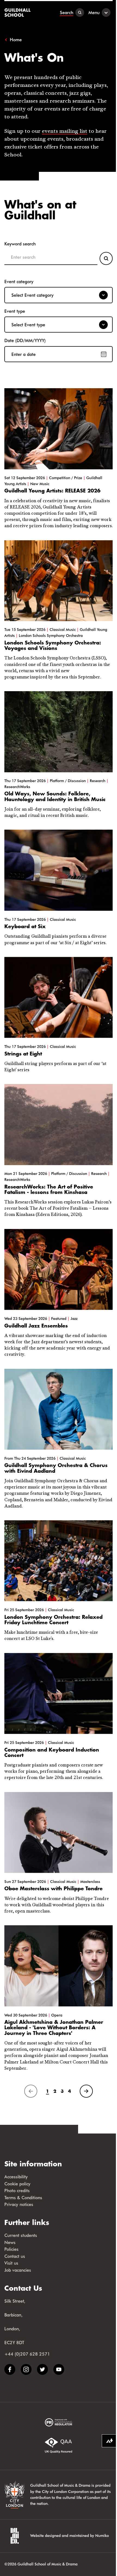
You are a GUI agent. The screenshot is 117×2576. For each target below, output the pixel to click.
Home (16, 40)
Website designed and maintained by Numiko (70, 2535)
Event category (19, 281)
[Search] (106, 258)
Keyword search (20, 244)
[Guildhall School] (18, 12)
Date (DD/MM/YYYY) (25, 340)
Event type (15, 311)
